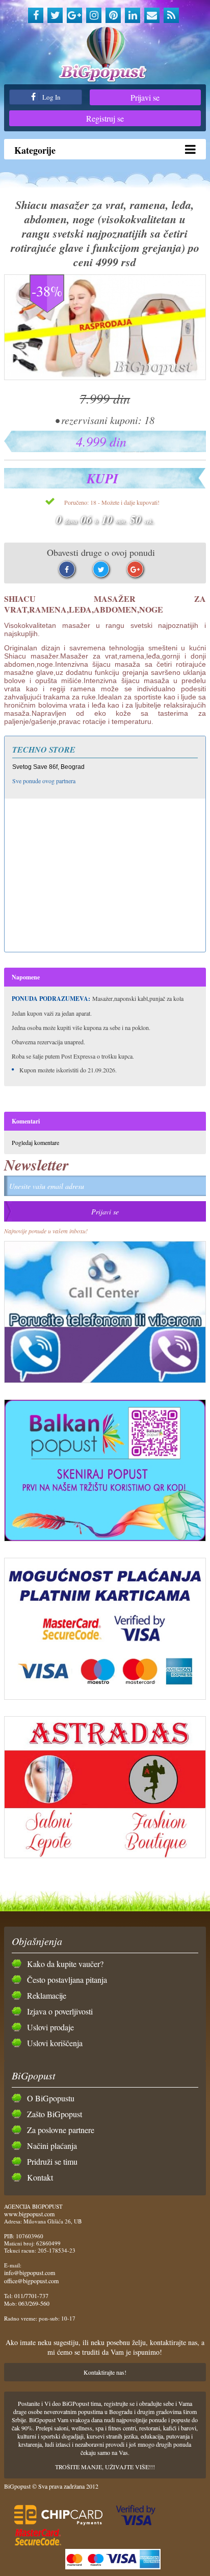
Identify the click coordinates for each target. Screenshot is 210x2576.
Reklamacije (47, 1995)
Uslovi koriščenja (55, 2043)
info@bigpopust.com (30, 2273)
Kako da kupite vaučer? (65, 1964)
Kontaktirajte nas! (105, 2372)
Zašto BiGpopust (55, 2114)
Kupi (102, 478)
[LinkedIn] (133, 15)
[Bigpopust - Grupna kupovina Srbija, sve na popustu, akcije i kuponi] (105, 55)
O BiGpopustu (51, 2098)
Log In (51, 97)
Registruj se (105, 118)
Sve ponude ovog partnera (44, 781)
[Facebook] (36, 15)
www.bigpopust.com (29, 2214)
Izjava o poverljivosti (60, 2011)
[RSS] (171, 15)
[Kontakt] (152, 15)
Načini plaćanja (52, 2146)
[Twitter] (55, 15)
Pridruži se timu (52, 2161)
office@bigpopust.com (31, 2281)
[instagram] (94, 15)
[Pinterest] (113, 15)
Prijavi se (145, 97)
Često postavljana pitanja (67, 1980)
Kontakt (40, 2177)
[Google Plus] (74, 15)
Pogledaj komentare (35, 1142)
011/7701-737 (31, 2296)
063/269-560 (34, 2303)
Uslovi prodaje (50, 2027)
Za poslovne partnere (61, 2130)
